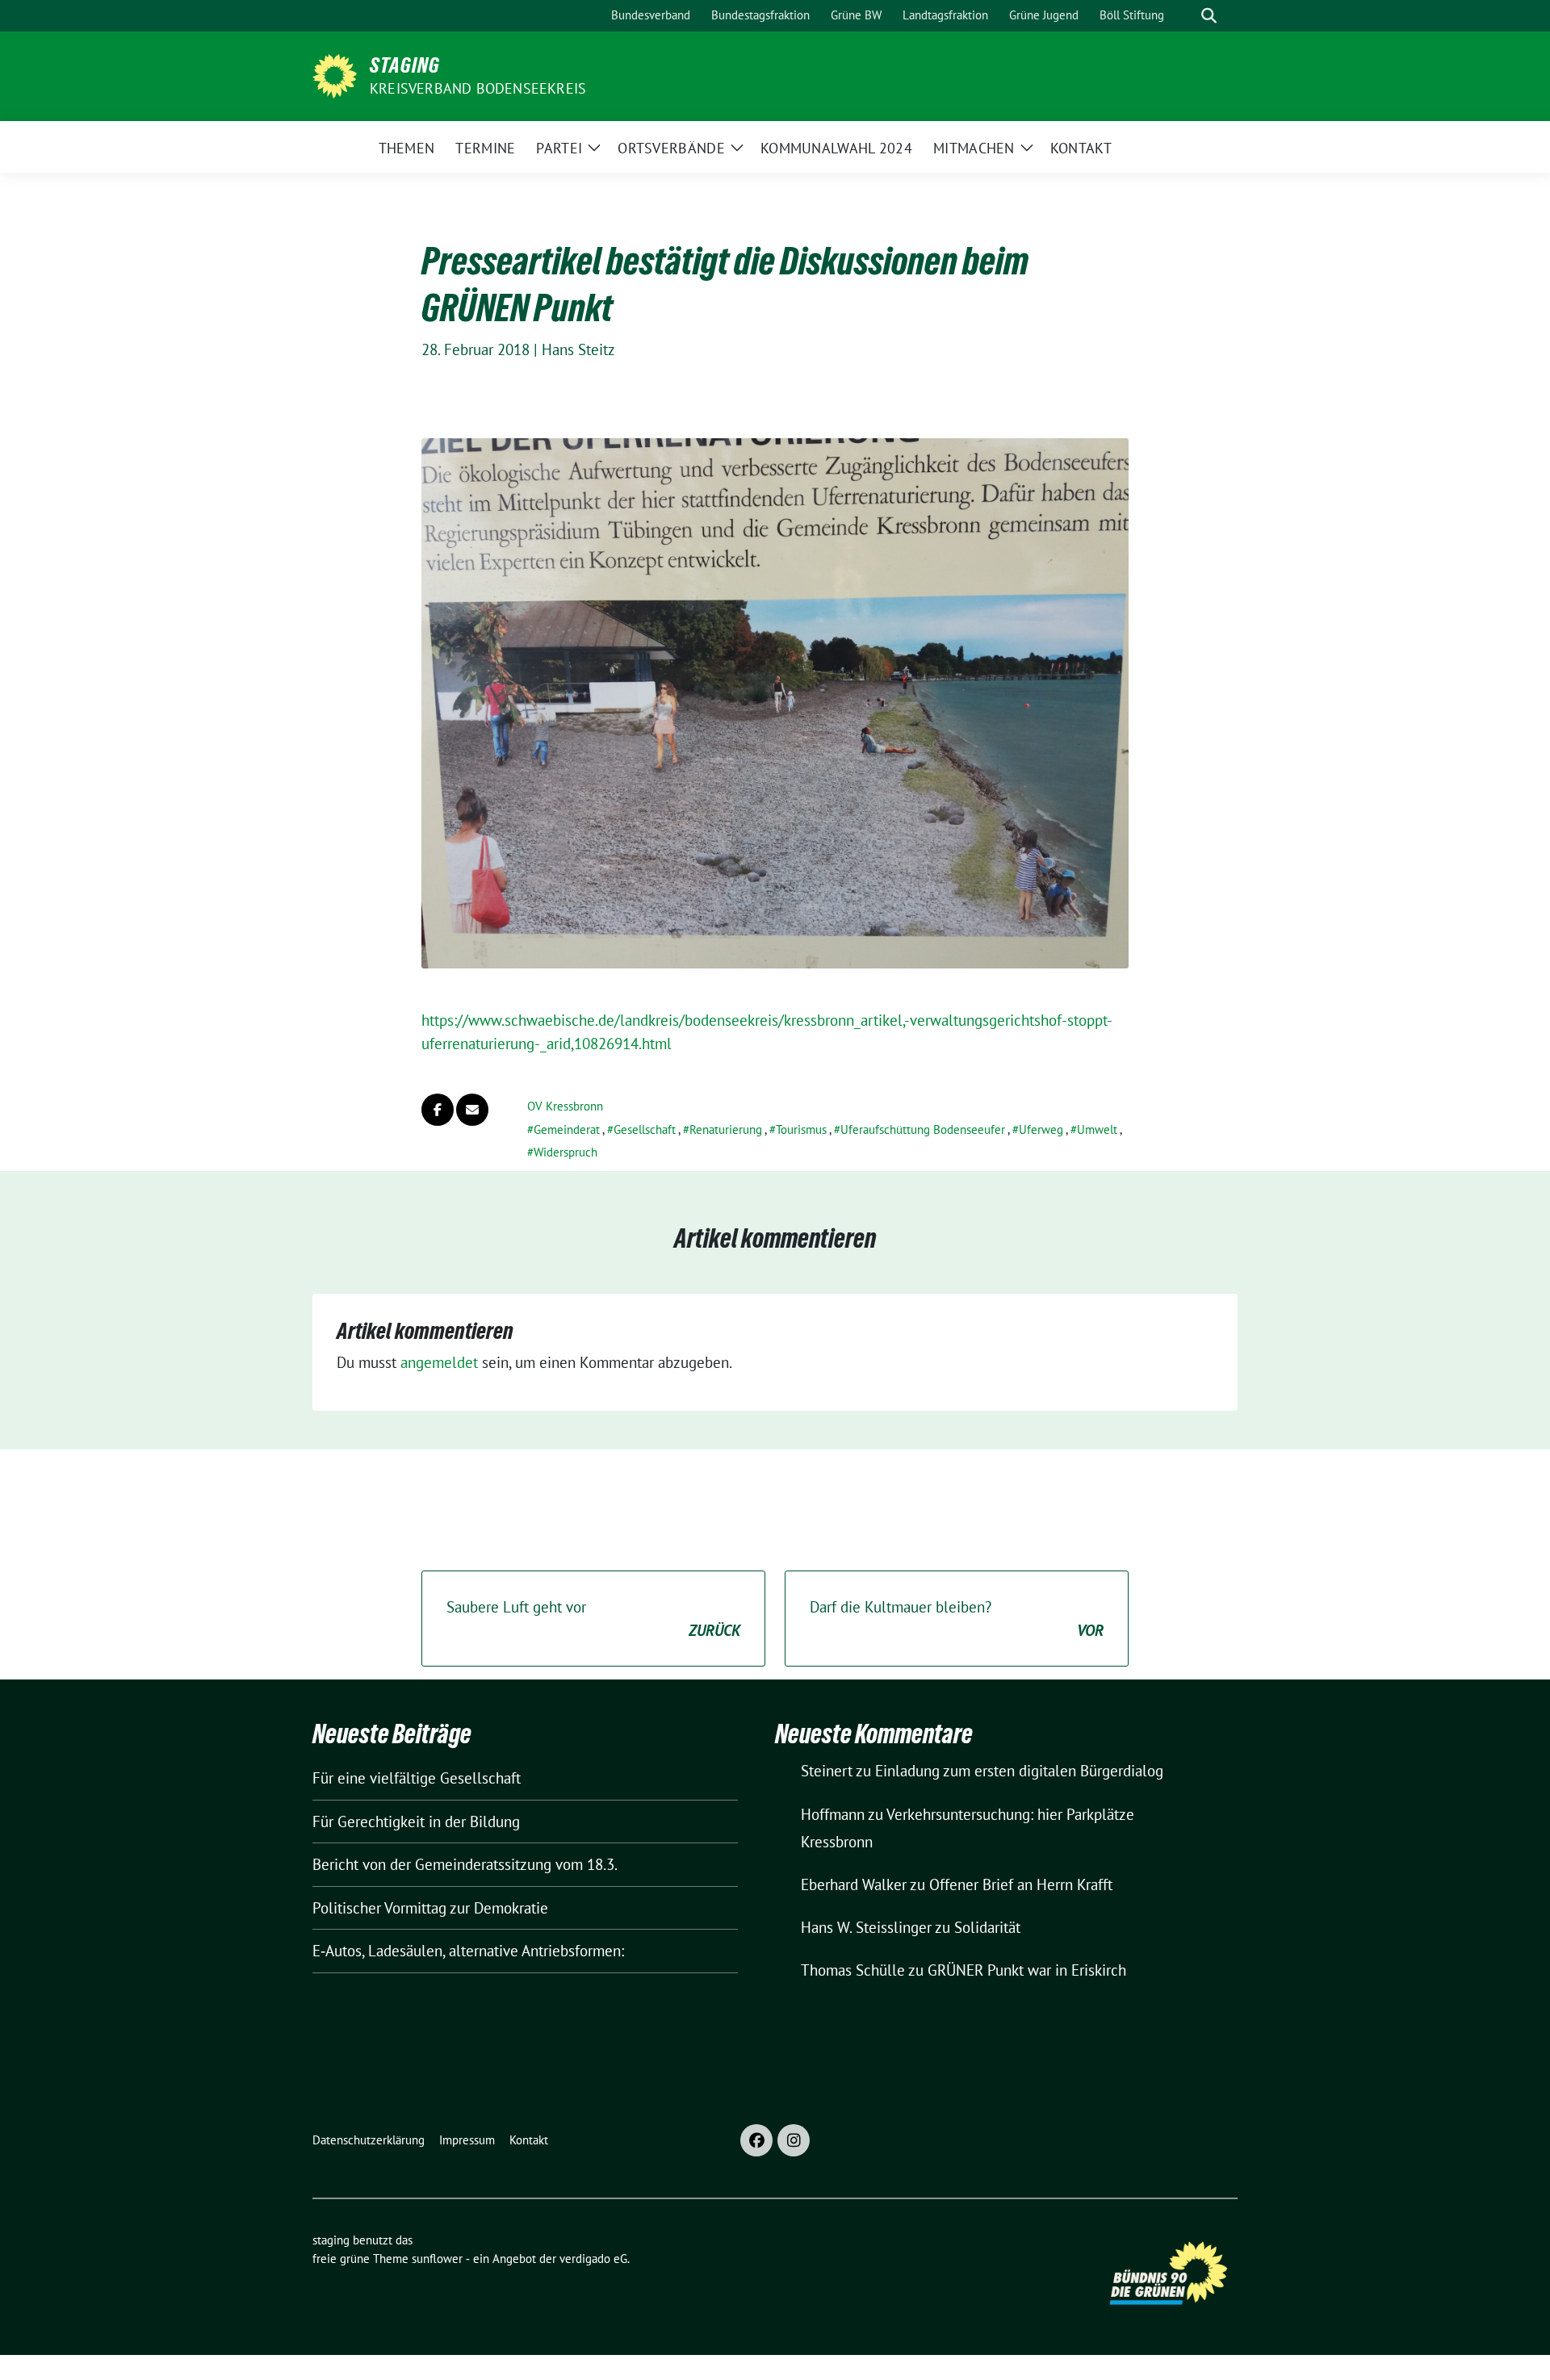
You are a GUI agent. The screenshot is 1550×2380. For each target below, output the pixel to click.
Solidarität (987, 1927)
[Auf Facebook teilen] (438, 1110)
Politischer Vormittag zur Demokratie (430, 1908)
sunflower (437, 2259)
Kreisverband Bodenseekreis (478, 88)
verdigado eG (593, 2259)
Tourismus (801, 1129)
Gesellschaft (645, 1129)
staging (405, 65)
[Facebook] (756, 2140)
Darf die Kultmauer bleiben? (957, 1619)
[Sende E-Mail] (472, 1110)
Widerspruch (566, 1152)
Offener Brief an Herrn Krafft (1021, 1884)
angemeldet (439, 1362)
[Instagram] (794, 2140)
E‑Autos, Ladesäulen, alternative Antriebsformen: (468, 1951)
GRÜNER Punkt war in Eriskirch (1027, 1970)
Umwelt (1097, 1129)
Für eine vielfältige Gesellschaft (417, 1778)
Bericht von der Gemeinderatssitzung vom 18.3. (465, 1864)
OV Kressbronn (565, 1106)
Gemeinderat (567, 1129)
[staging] (335, 74)
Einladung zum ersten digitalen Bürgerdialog (1019, 1771)
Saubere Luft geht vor (593, 1619)
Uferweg (1041, 1129)
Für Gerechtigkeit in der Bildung (416, 1822)
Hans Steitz (578, 349)
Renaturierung (726, 1129)
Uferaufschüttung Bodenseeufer (923, 1129)
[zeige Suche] (1209, 16)
